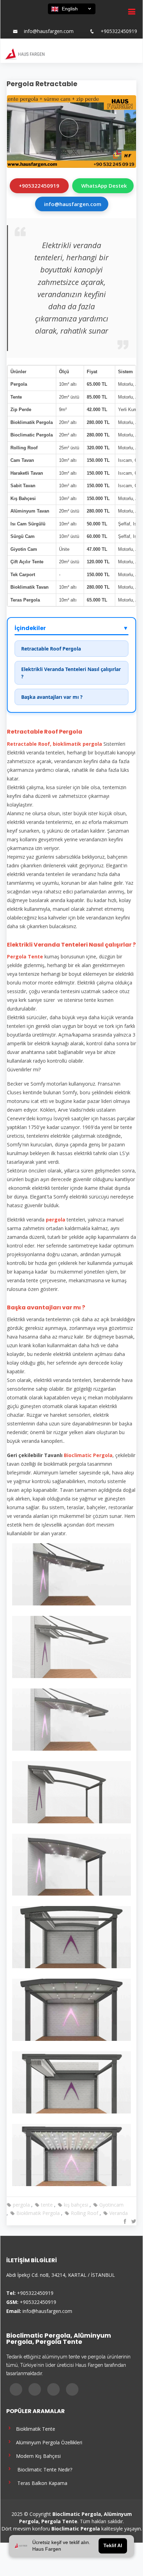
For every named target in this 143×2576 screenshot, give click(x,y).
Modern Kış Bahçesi (37, 2456)
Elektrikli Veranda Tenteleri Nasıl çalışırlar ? (71, 673)
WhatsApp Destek (104, 186)
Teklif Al (113, 2546)
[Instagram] (67, 21)
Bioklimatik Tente (34, 2428)
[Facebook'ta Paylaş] (124, 2221)
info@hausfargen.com (49, 31)
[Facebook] (54, 21)
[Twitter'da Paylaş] (133, 2221)
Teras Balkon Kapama (40, 2483)
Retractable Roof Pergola (51, 649)
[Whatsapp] (92, 21)
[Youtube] (79, 21)
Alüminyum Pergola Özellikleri (48, 2442)
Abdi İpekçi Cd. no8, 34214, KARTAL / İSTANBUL (61, 2275)
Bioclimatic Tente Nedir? (43, 2469)
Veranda (118, 2213)
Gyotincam (111, 2205)
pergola (21, 2205)
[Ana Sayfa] (24, 54)
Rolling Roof (84, 2213)
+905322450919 (119, 31)
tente (46, 2205)
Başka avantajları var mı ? (52, 697)
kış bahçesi (75, 2205)
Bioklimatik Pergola (37, 2213)
